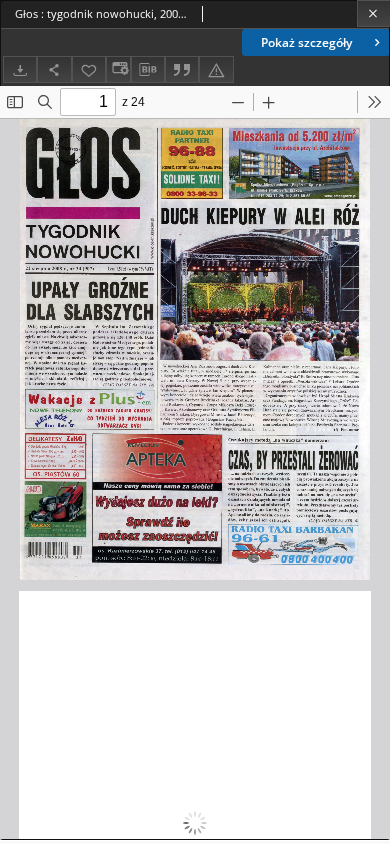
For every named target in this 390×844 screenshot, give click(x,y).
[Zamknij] (373, 13)
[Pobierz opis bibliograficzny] (148, 70)
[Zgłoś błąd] (216, 69)
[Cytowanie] (182, 69)
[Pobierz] (20, 69)
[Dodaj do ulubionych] (89, 69)
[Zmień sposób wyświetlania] (118, 69)
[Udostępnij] (54, 69)
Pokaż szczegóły (306, 42)
